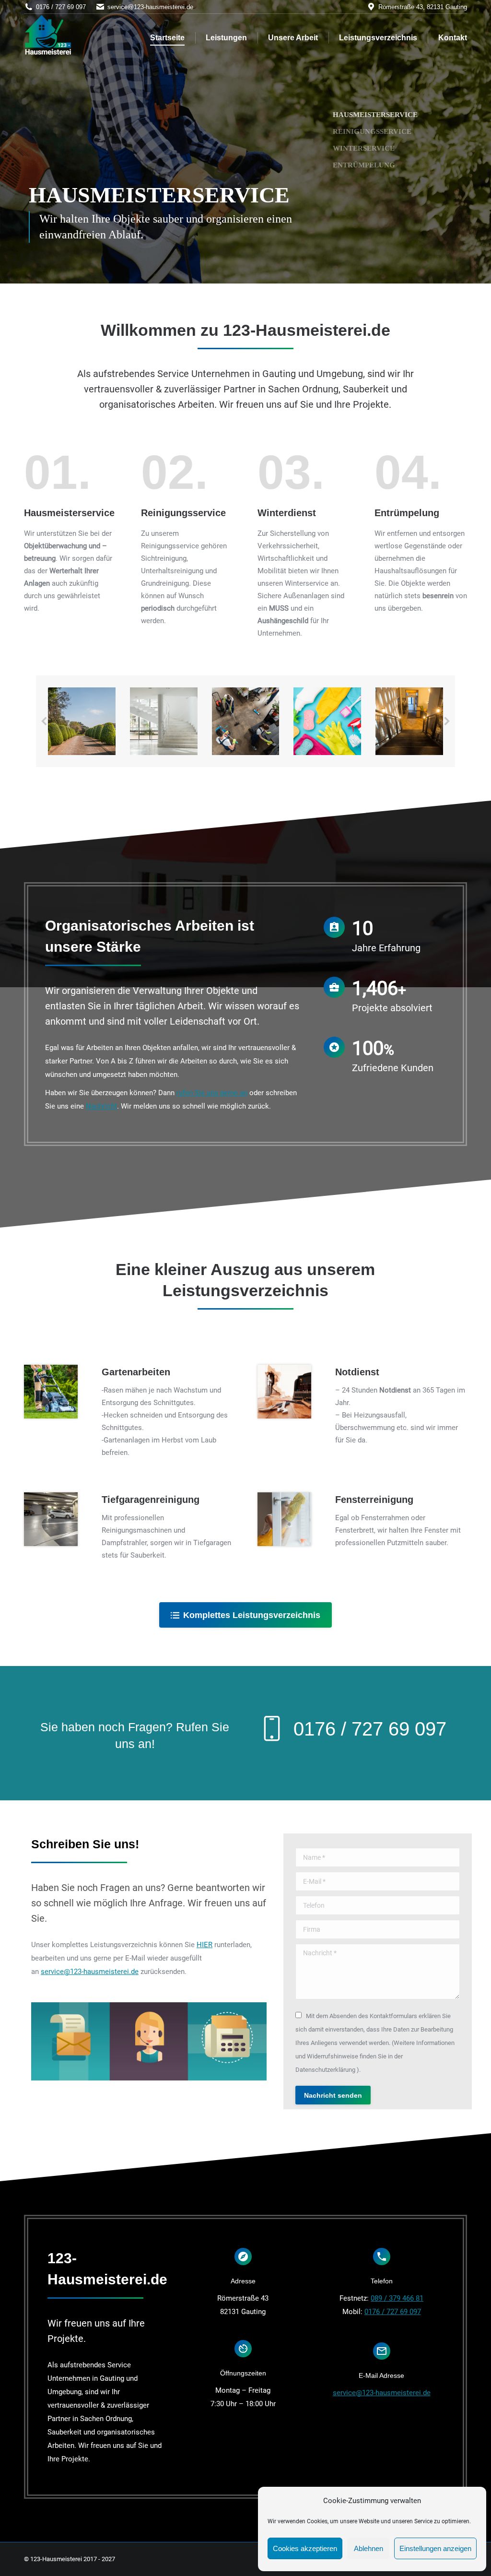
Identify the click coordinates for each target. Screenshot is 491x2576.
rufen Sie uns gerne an (212, 1093)
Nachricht (101, 1106)
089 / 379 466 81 (397, 2298)
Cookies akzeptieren (305, 2548)
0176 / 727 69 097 (393, 2312)
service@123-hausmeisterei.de (150, 7)
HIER (205, 1945)
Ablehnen (368, 2548)
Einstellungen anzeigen (435, 2548)
